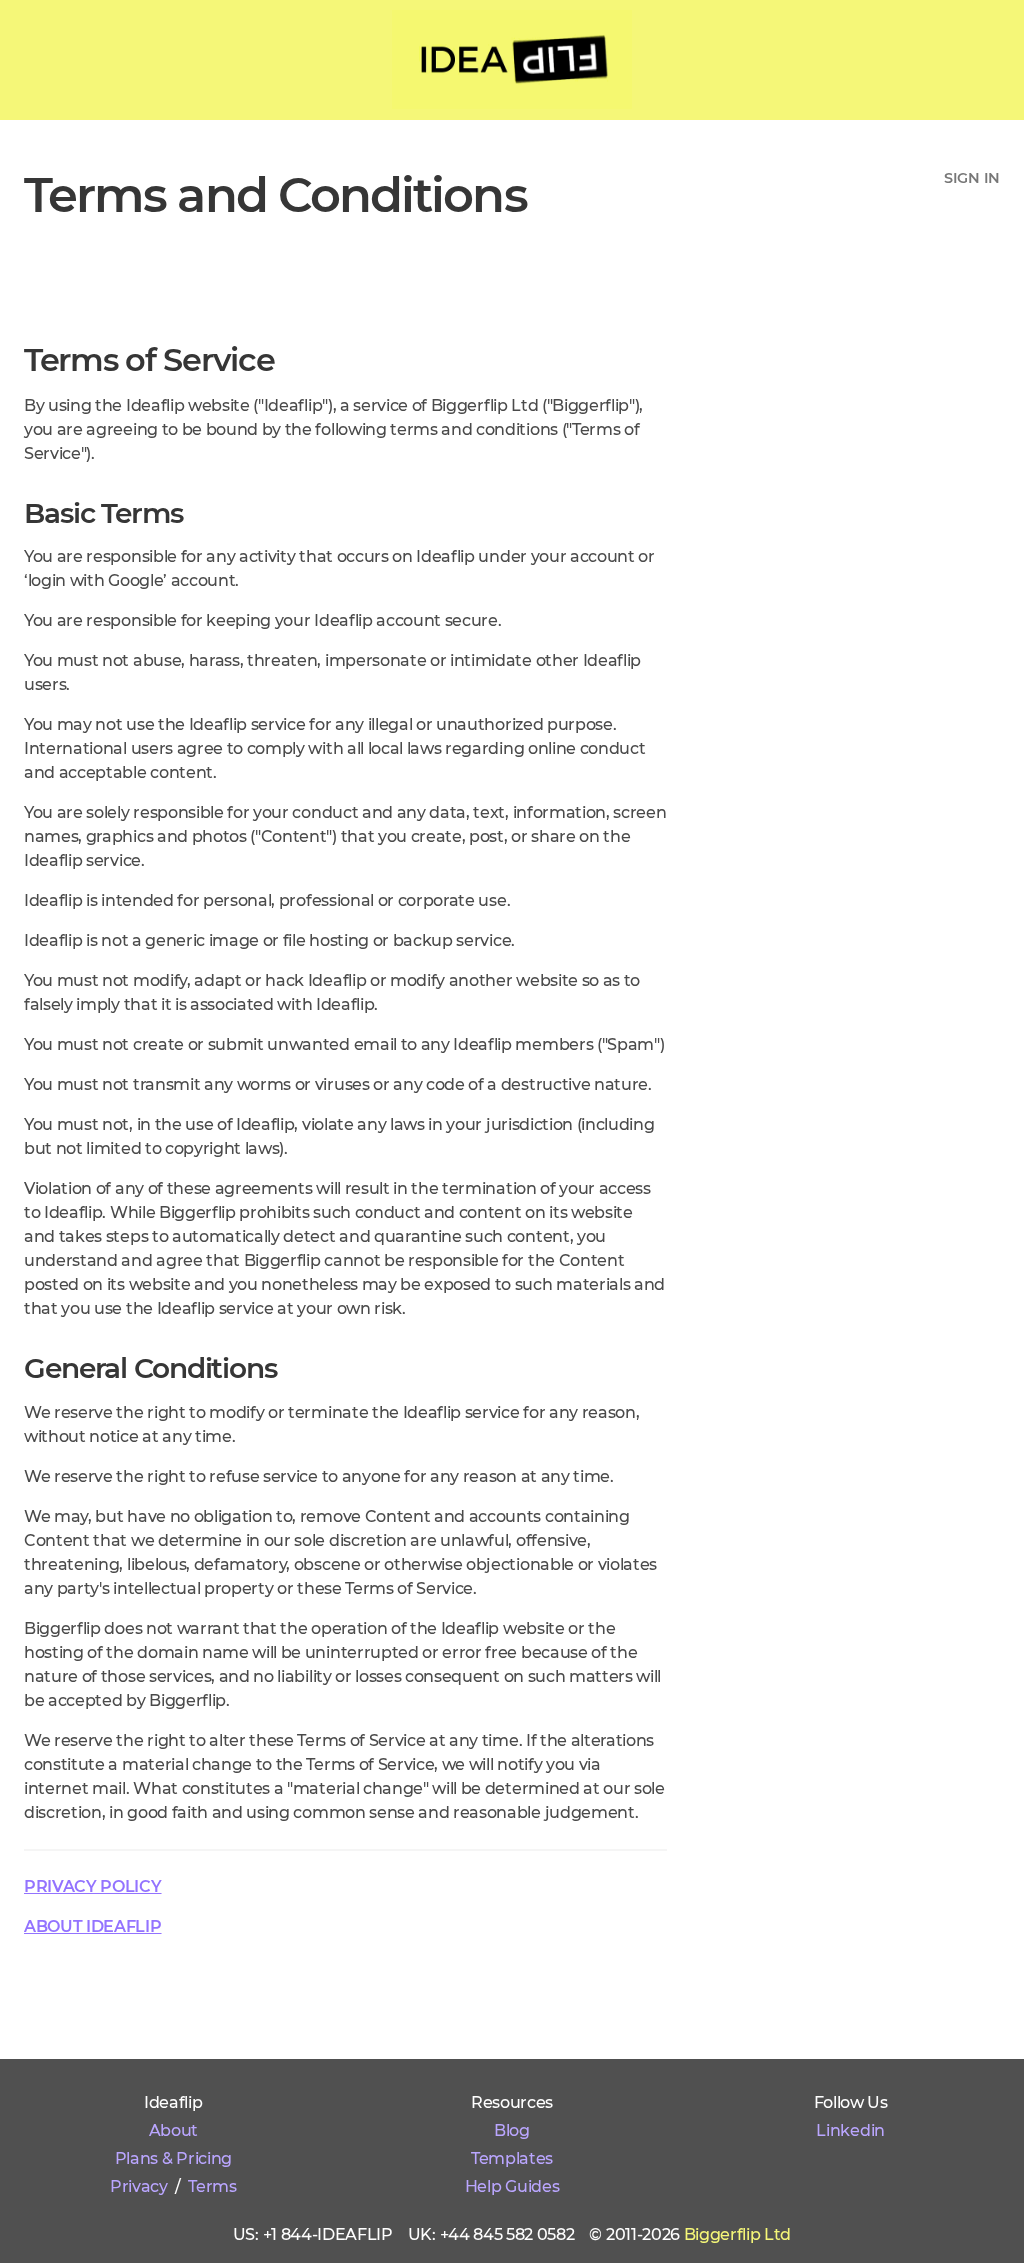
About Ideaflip (93, 1926)
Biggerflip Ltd (738, 2234)
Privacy (139, 2186)
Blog (512, 2130)
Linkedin (850, 2130)
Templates (512, 2158)
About (173, 2130)
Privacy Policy (93, 1886)
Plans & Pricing (173, 2158)
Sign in (972, 178)
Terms (212, 2186)
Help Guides (512, 2186)
